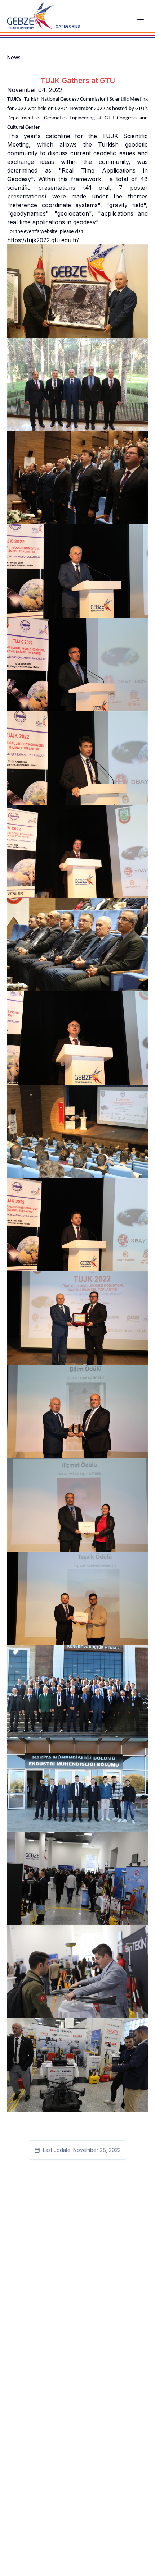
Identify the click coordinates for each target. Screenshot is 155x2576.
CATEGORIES (68, 26)
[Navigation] (141, 22)
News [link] (14, 57)
